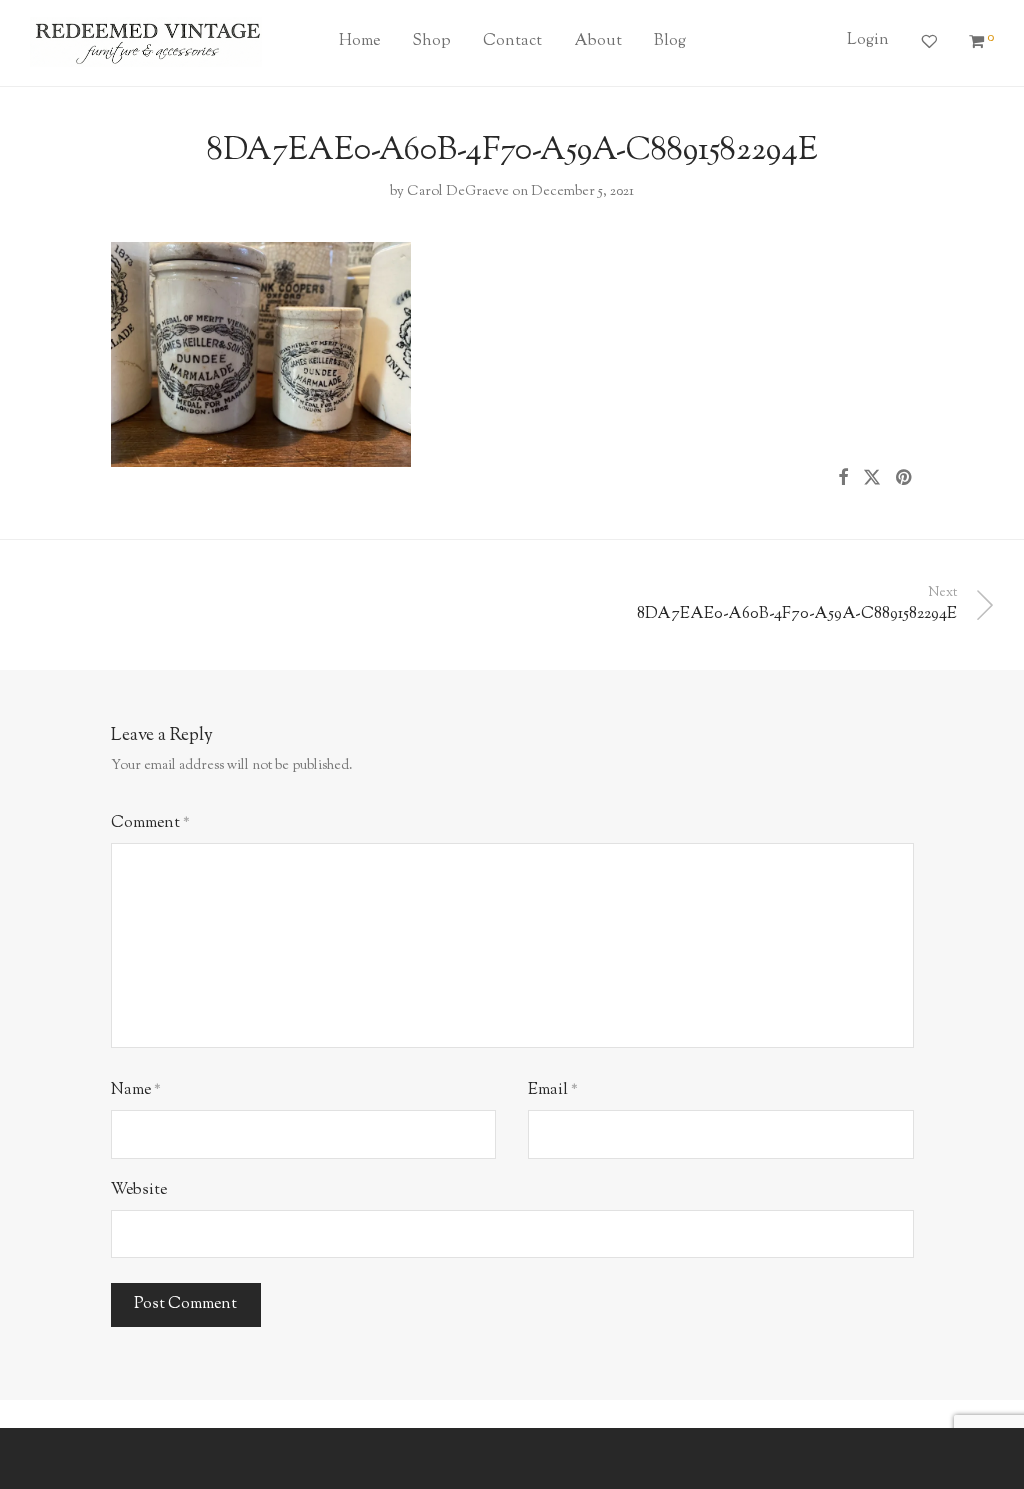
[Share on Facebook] (843, 479)
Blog (670, 41)
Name (136, 1090)
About (598, 41)
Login (868, 40)
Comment (150, 823)
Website (139, 1190)
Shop (431, 41)
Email (553, 1090)
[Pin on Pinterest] (905, 479)
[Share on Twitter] (872, 479)
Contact (512, 41)
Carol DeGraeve (458, 192)
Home (359, 41)
